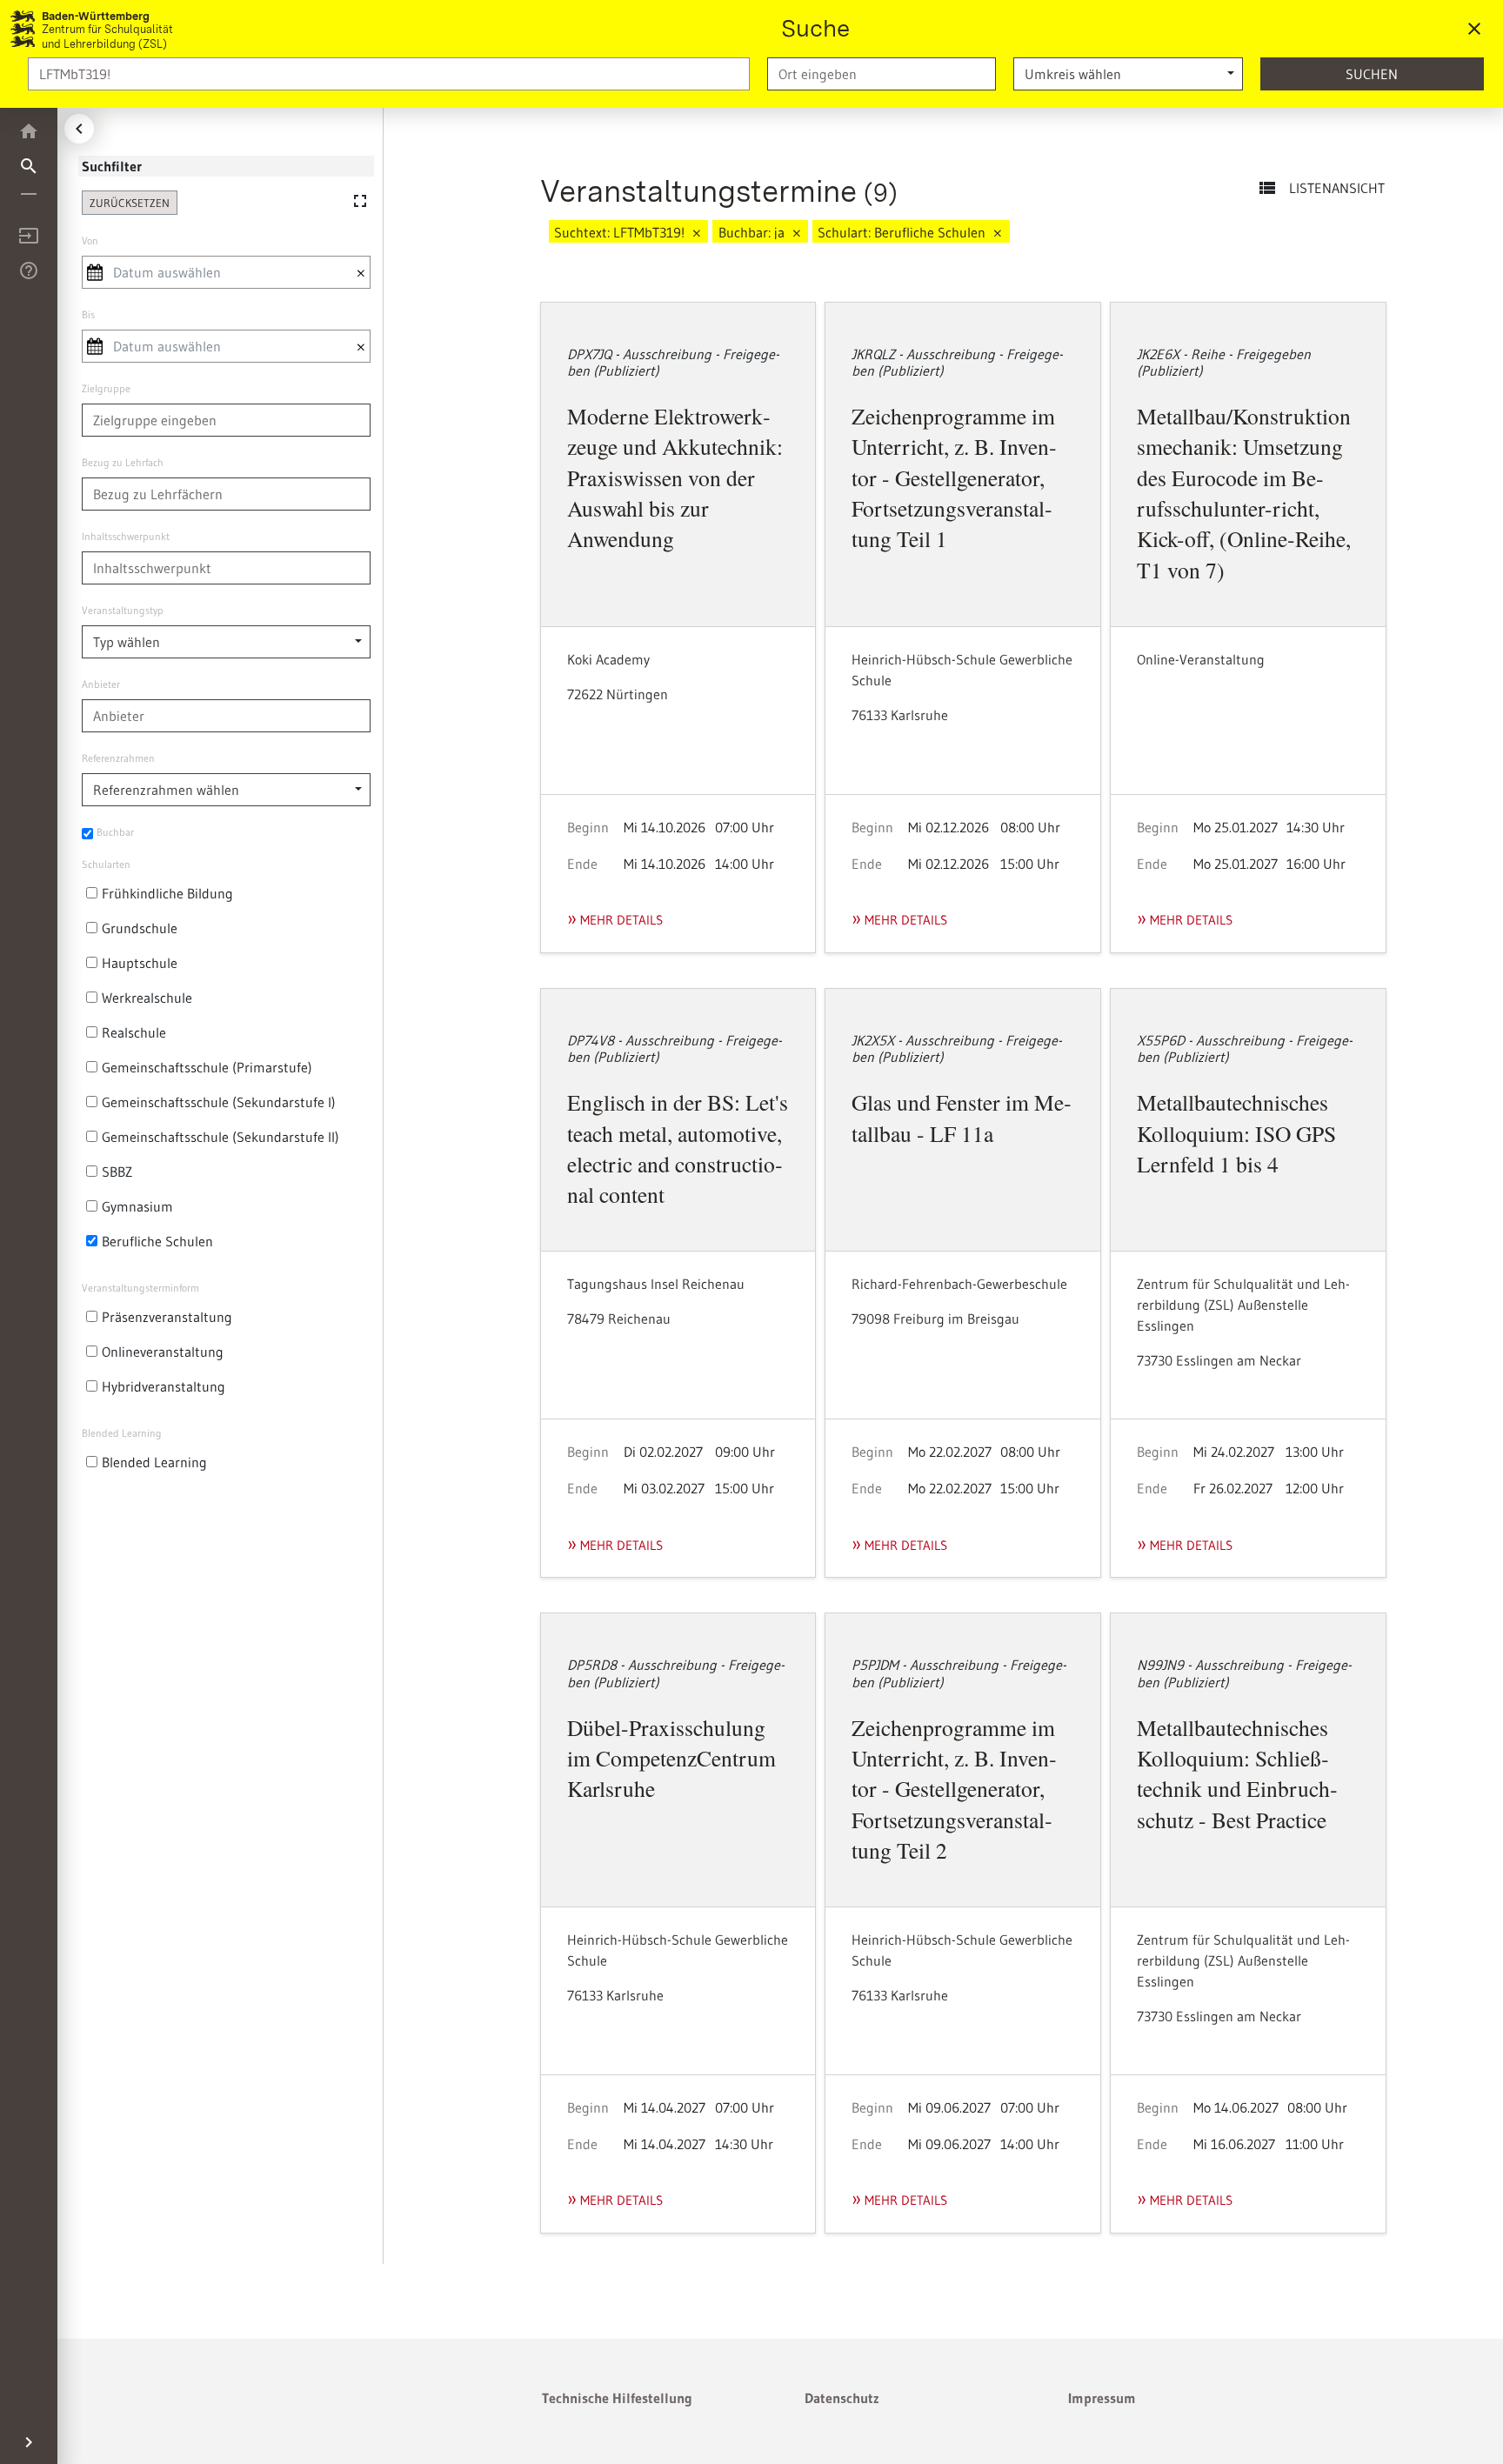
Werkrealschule (147, 998)
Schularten (106, 864)
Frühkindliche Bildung (167, 893)
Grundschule (140, 928)
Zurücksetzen (130, 203)
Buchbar (115, 832)
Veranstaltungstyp (123, 610)
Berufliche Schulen (157, 1241)
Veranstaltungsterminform (140, 1288)
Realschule (134, 1032)
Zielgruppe (106, 388)
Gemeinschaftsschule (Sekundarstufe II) (220, 1137)
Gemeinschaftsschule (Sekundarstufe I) (219, 1102)
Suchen (1372, 74)
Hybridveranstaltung (164, 1386)
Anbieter (101, 684)
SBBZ (117, 1172)
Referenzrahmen (118, 758)
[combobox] (882, 74)
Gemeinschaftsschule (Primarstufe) (207, 1067)
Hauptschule (140, 963)
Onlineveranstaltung (163, 1352)
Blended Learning (122, 1433)
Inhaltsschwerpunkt (126, 536)
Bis (88, 314)
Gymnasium (137, 1206)
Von (90, 240)
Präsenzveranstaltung (167, 1317)
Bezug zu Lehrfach (123, 462)
